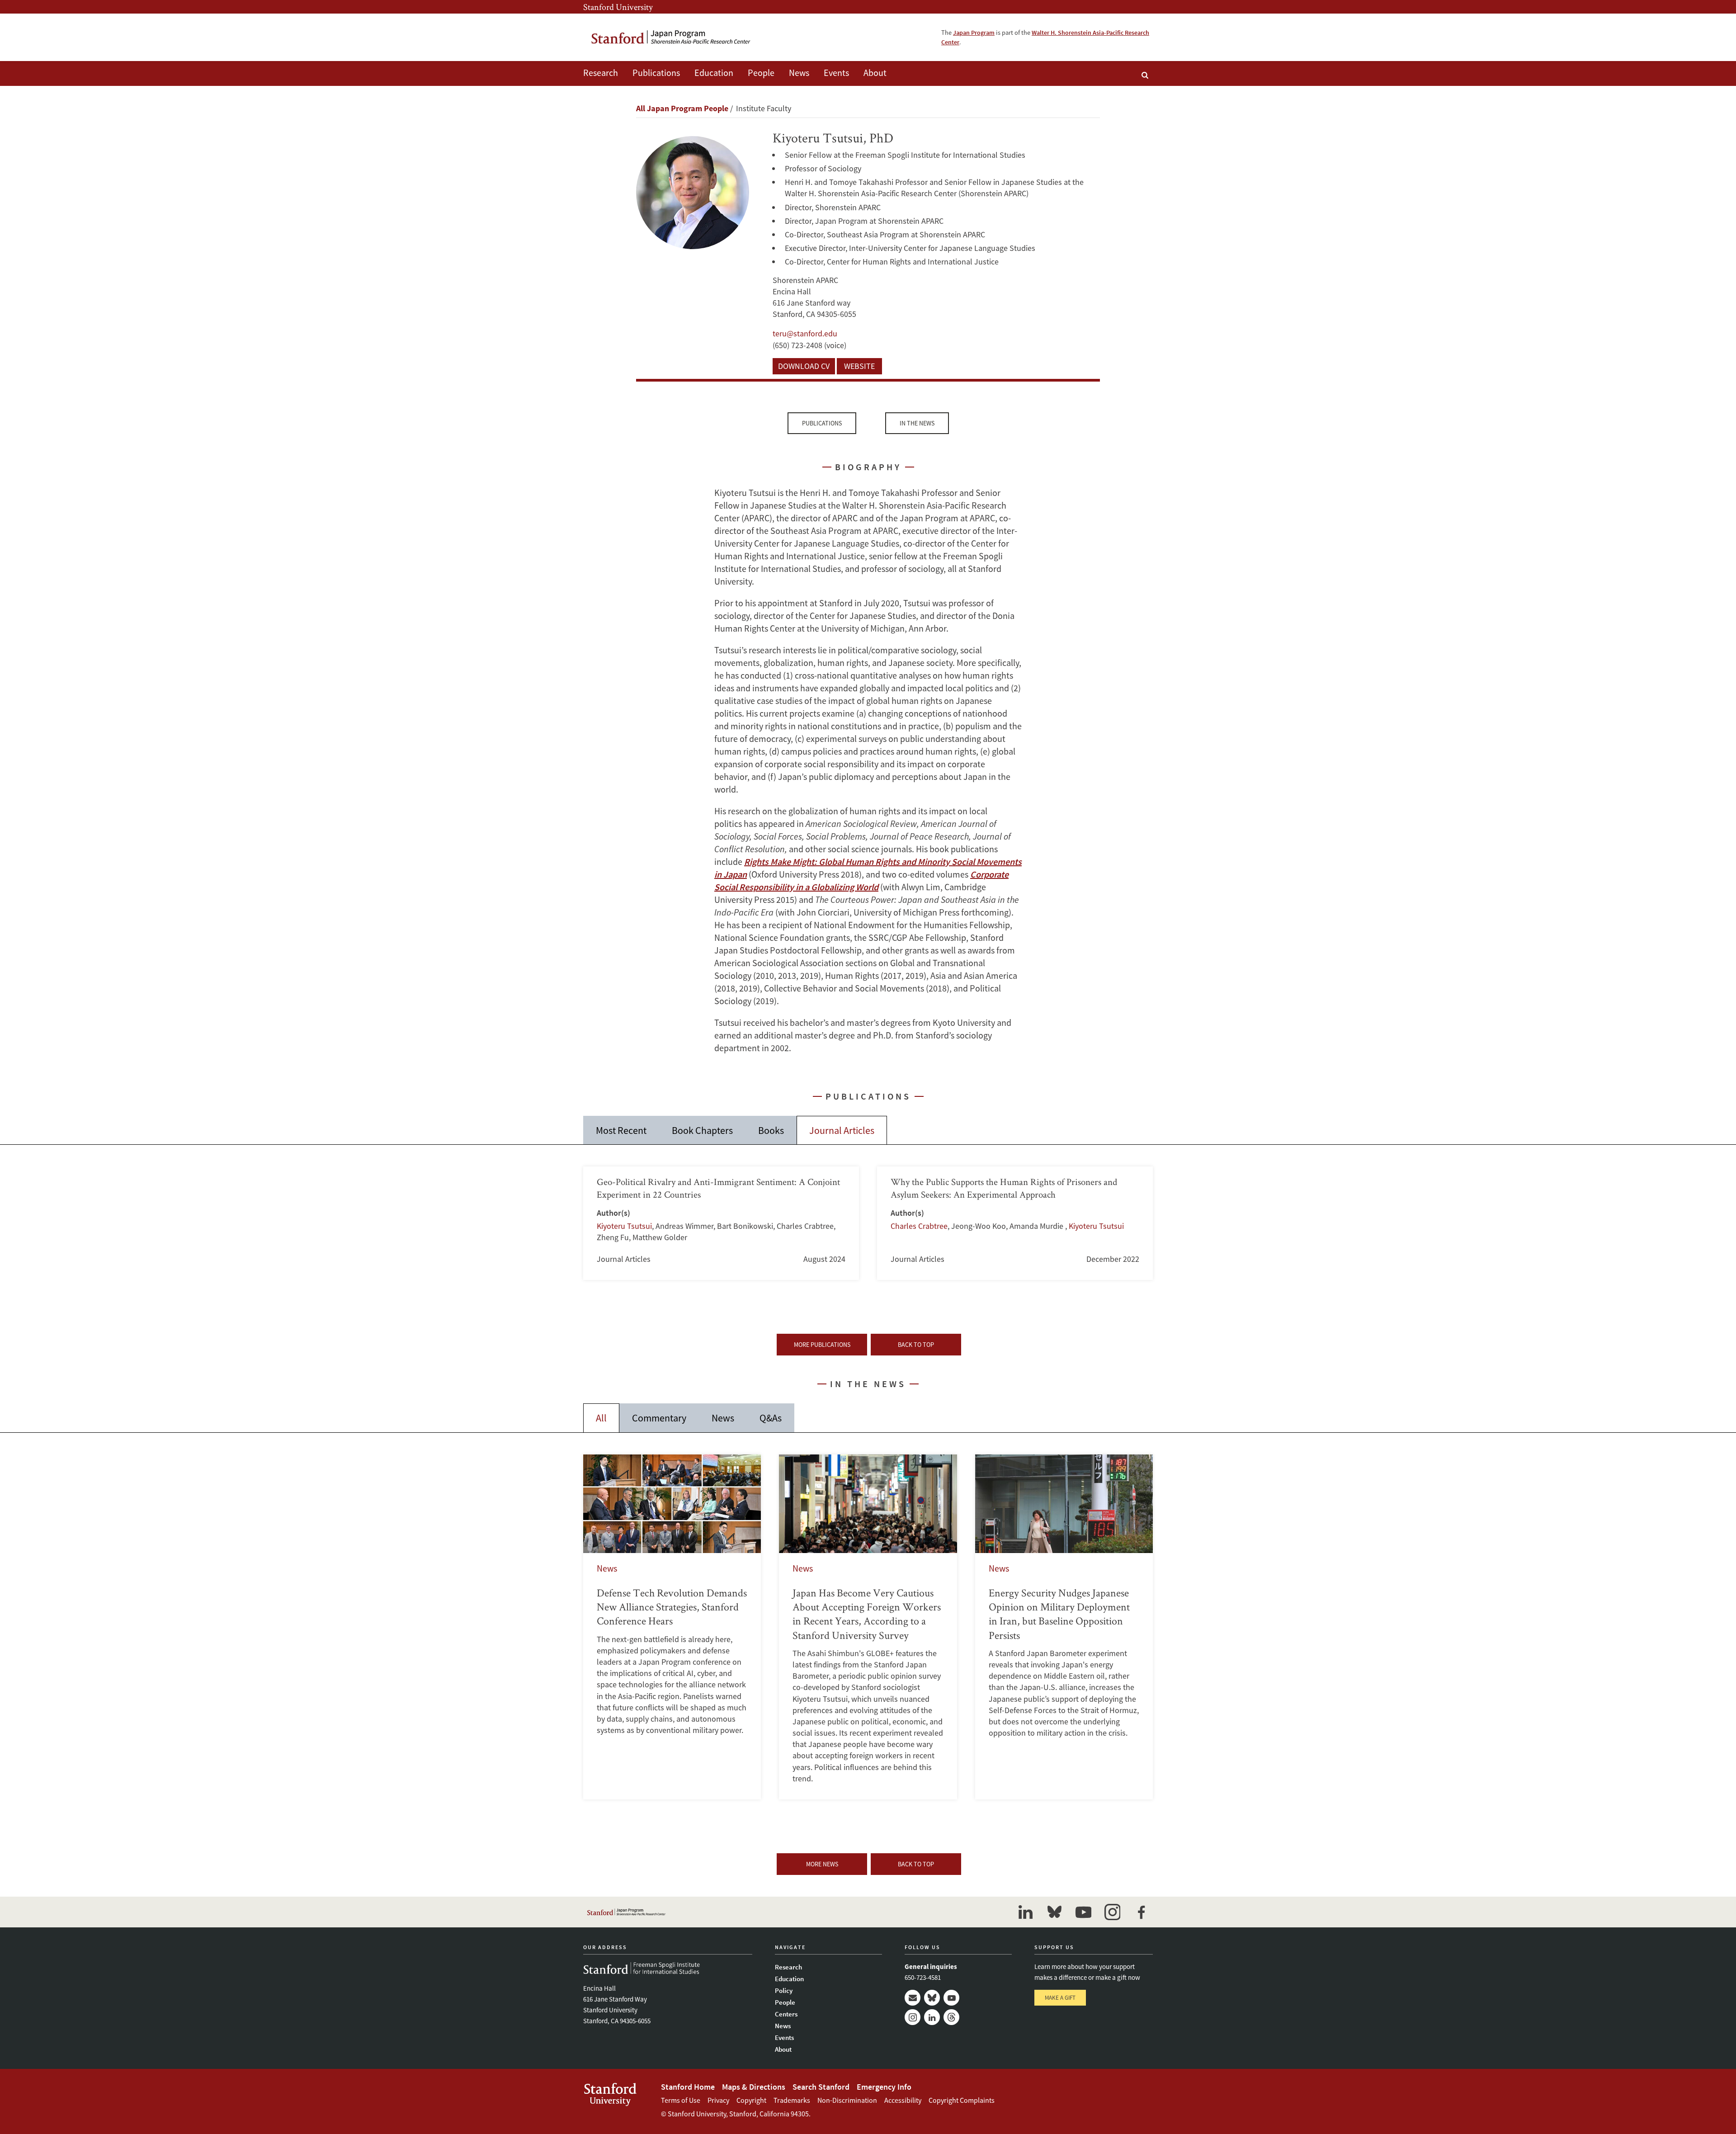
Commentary (659, 1418)
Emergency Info (884, 2087)
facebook (1141, 1912)
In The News (917, 423)
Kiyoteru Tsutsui (624, 1226)
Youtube (951, 1998)
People (761, 73)
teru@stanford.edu (805, 333)
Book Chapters (702, 1130)
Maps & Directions (754, 2087)
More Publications (822, 1345)
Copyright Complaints (962, 2100)
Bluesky (932, 1998)
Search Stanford (821, 2087)
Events (836, 73)
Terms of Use (681, 2100)
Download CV (804, 366)
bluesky (1054, 1912)
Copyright (751, 2100)
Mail (913, 1998)
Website (859, 366)
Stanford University (618, 7)
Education (714, 73)
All (601, 1418)
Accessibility (903, 2100)
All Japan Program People (682, 108)
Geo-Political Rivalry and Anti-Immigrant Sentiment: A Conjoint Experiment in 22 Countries (721, 1223)
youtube (1083, 1912)
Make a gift (1060, 1998)
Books (771, 1130)
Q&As (771, 1418)
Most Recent (621, 1130)
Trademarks (792, 2100)
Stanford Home (688, 2087)
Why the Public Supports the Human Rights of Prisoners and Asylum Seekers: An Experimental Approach (1015, 1223)
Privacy (718, 2100)
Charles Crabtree (919, 1226)
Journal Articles (842, 1130)
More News (822, 1864)
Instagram (913, 2017)
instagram (1112, 1912)
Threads (951, 2017)
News (799, 73)
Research (601, 73)
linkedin (1025, 1912)
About (875, 73)
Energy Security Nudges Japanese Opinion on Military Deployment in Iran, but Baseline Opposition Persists (1064, 1627)
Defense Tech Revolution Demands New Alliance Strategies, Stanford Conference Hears (672, 1627)
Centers (786, 2014)
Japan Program (974, 33)
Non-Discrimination (847, 2100)
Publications (656, 73)
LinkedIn (932, 2017)
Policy (784, 1990)
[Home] (671, 37)
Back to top (916, 1345)
